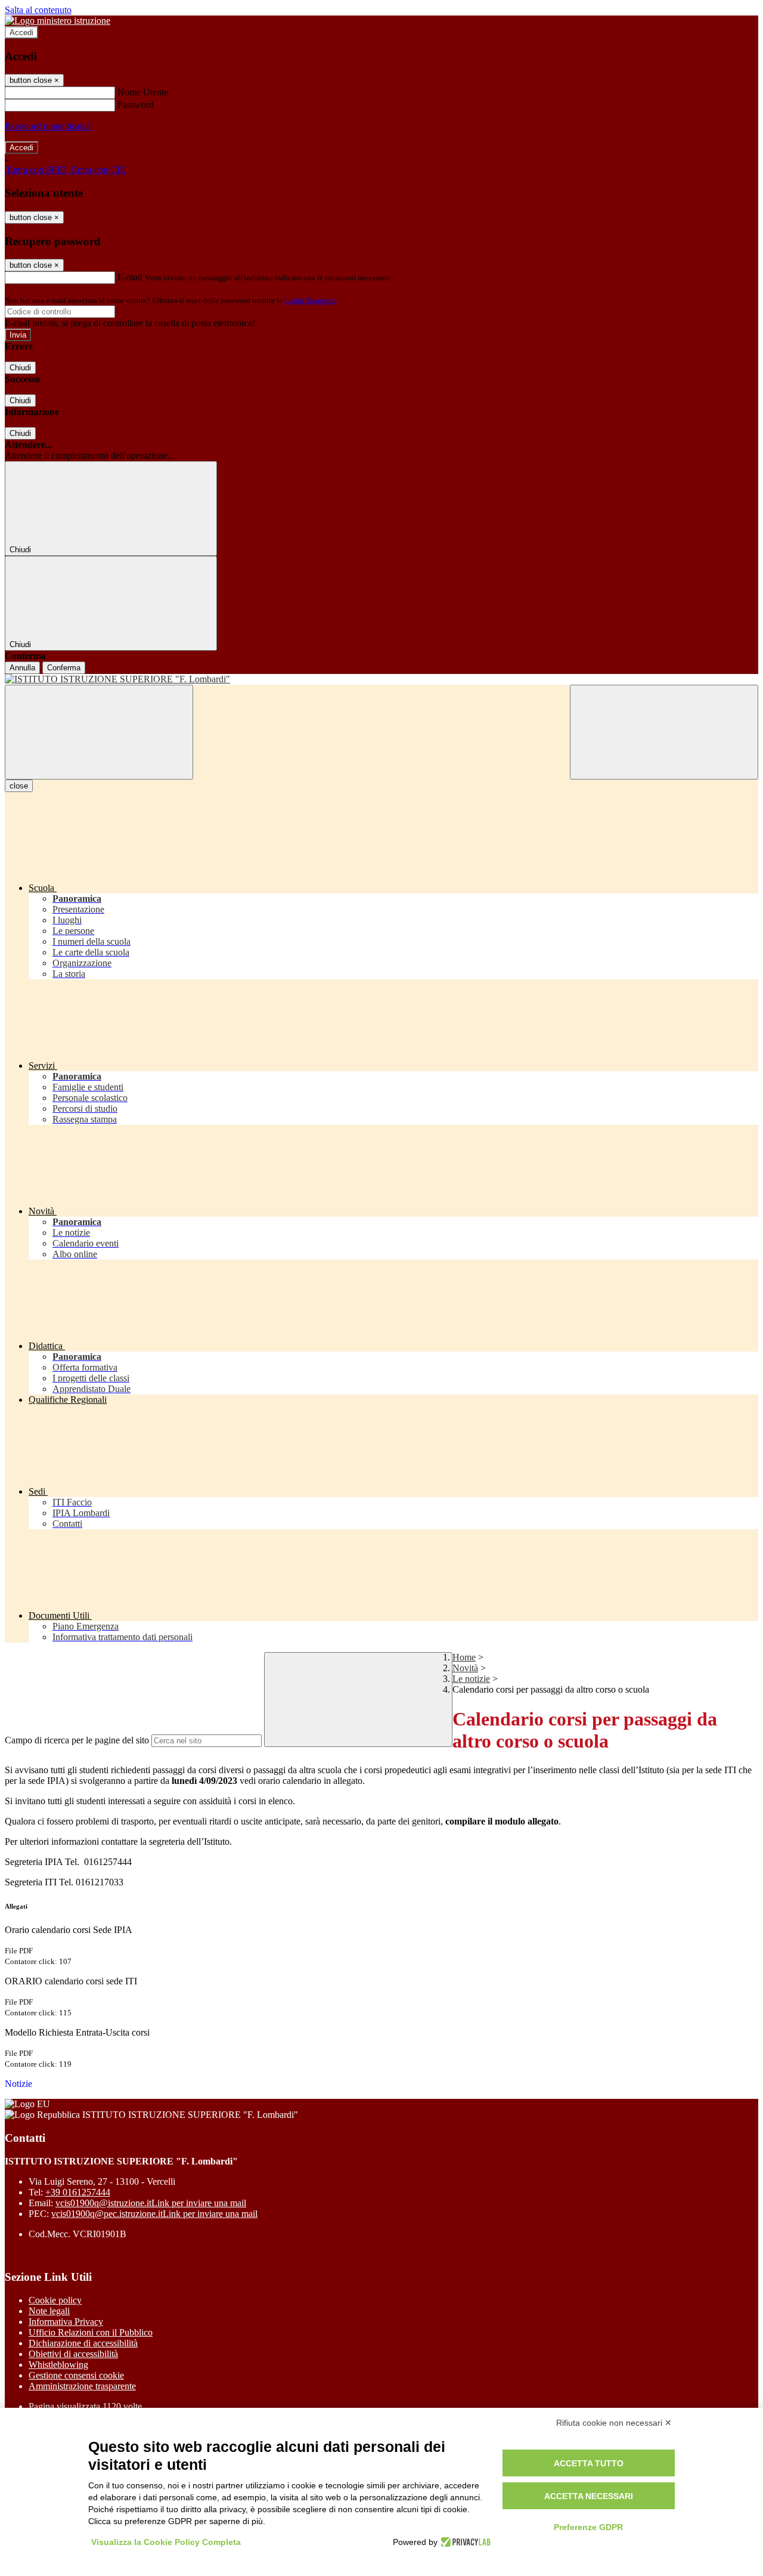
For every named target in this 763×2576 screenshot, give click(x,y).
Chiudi (20, 368)
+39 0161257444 (78, 2192)
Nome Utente (143, 92)
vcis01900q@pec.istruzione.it (154, 2214)
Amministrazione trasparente (82, 2386)
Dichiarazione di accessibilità (83, 2343)
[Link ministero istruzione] (58, 21)
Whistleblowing (58, 2365)
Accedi (21, 33)
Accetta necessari (589, 2496)
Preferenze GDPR (588, 2527)
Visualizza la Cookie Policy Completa (166, 2542)
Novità (465, 1668)
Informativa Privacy (66, 2322)
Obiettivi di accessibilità (73, 2354)
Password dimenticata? (48, 126)
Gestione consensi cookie (76, 2375)
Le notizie (471, 1679)
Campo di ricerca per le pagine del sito (77, 1740)
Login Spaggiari (311, 300)
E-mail (130, 277)
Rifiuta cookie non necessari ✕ (614, 2423)
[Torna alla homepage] (381, 679)
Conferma (64, 668)
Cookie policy (55, 2300)
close (19, 786)
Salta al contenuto (38, 10)
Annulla (22, 668)
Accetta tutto (589, 2463)
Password (136, 105)
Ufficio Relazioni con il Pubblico (91, 2332)
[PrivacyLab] (464, 2542)
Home (464, 1657)
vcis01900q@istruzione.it (151, 2203)
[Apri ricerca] (664, 732)
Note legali (49, 2311)
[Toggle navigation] (99, 732)
